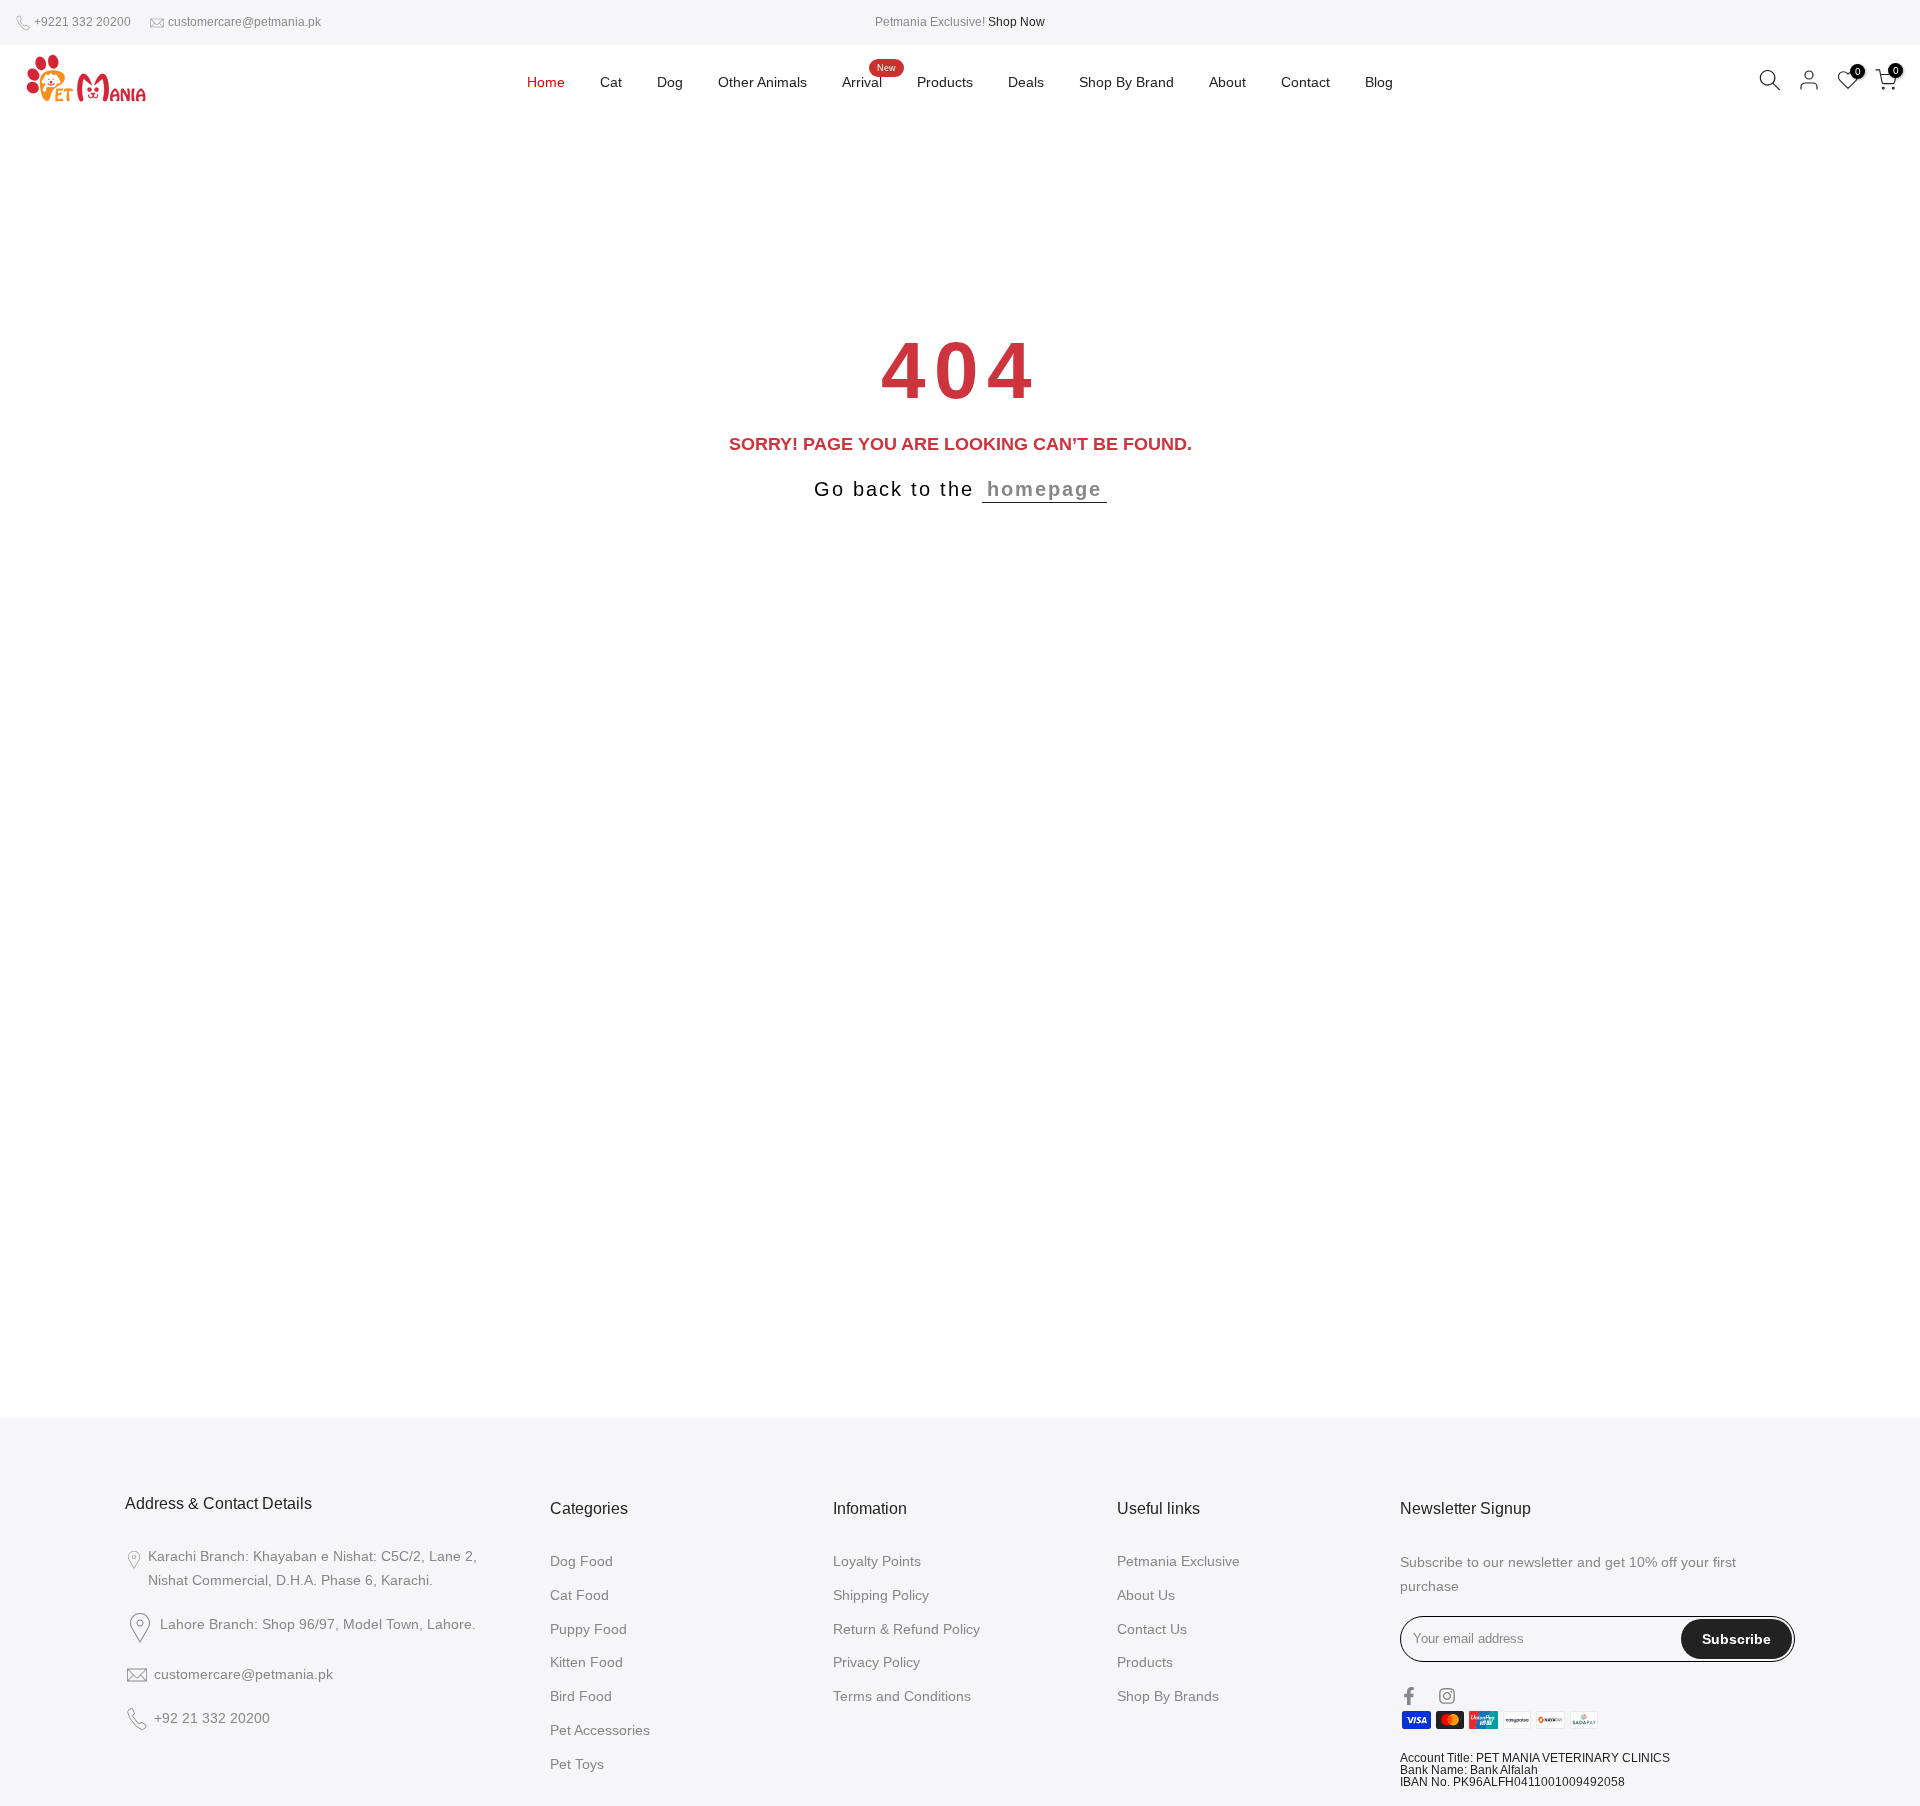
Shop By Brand (1126, 82)
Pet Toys (577, 1764)
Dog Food (581, 1561)
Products (945, 82)
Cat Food (579, 1595)
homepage (1044, 489)
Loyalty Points (877, 1561)
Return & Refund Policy (906, 1629)
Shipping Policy (881, 1595)
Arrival (869, 80)
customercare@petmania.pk (244, 22)
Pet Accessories (600, 1730)
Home (546, 82)
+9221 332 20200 (84, 22)
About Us (1146, 1595)
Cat (611, 82)
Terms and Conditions (902, 1696)
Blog (1379, 82)
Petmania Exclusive (1178, 1561)
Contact (1305, 82)
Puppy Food (588, 1629)
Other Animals (762, 82)
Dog (670, 82)
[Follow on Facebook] (1409, 1696)
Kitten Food (586, 1662)
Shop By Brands (1168, 1696)
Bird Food (581, 1696)
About (1227, 82)
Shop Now (1016, 22)
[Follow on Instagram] (1447, 1696)
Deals (1026, 82)
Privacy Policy (876, 1662)
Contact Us (1152, 1629)
